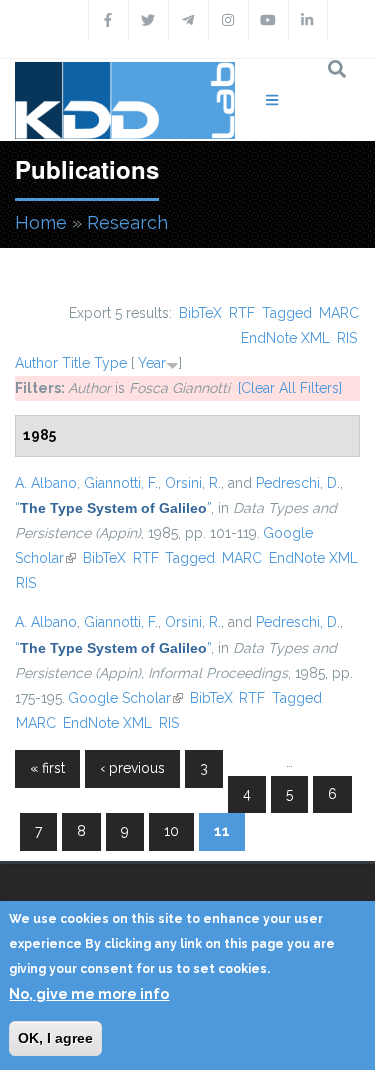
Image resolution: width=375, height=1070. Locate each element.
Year (152, 363)
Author (36, 363)
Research (127, 222)
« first (47, 768)
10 (171, 831)
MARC (339, 313)
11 (222, 831)
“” (113, 508)
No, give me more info (89, 994)
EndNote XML (285, 338)
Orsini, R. (193, 483)
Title (76, 363)
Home (41, 222)
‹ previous (132, 768)
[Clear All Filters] (290, 388)
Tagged (287, 313)
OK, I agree (55, 1038)
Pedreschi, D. (298, 483)
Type (110, 363)
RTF (242, 313)
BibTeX (200, 313)
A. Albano (46, 483)
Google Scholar (125, 698)
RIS (347, 338)
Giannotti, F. (121, 483)
